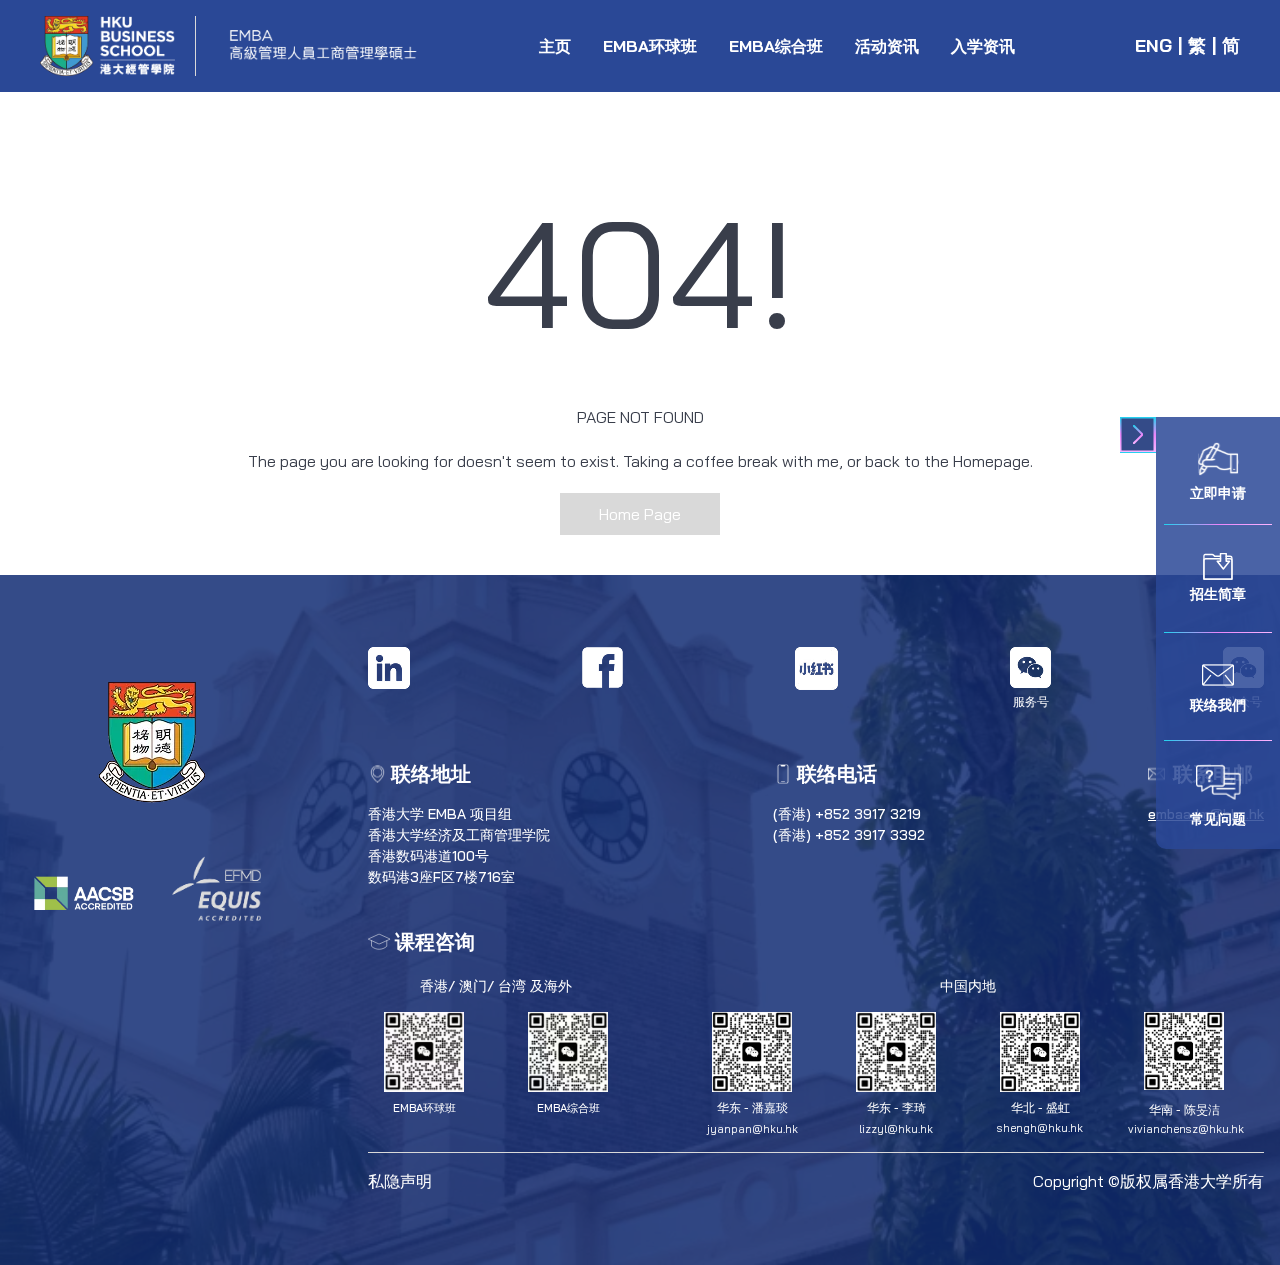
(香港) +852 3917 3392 (849, 835)
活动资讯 (887, 46)
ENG (1153, 45)
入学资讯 (983, 46)
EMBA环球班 (650, 46)
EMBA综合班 (776, 46)
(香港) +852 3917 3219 (847, 814)
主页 (555, 46)
